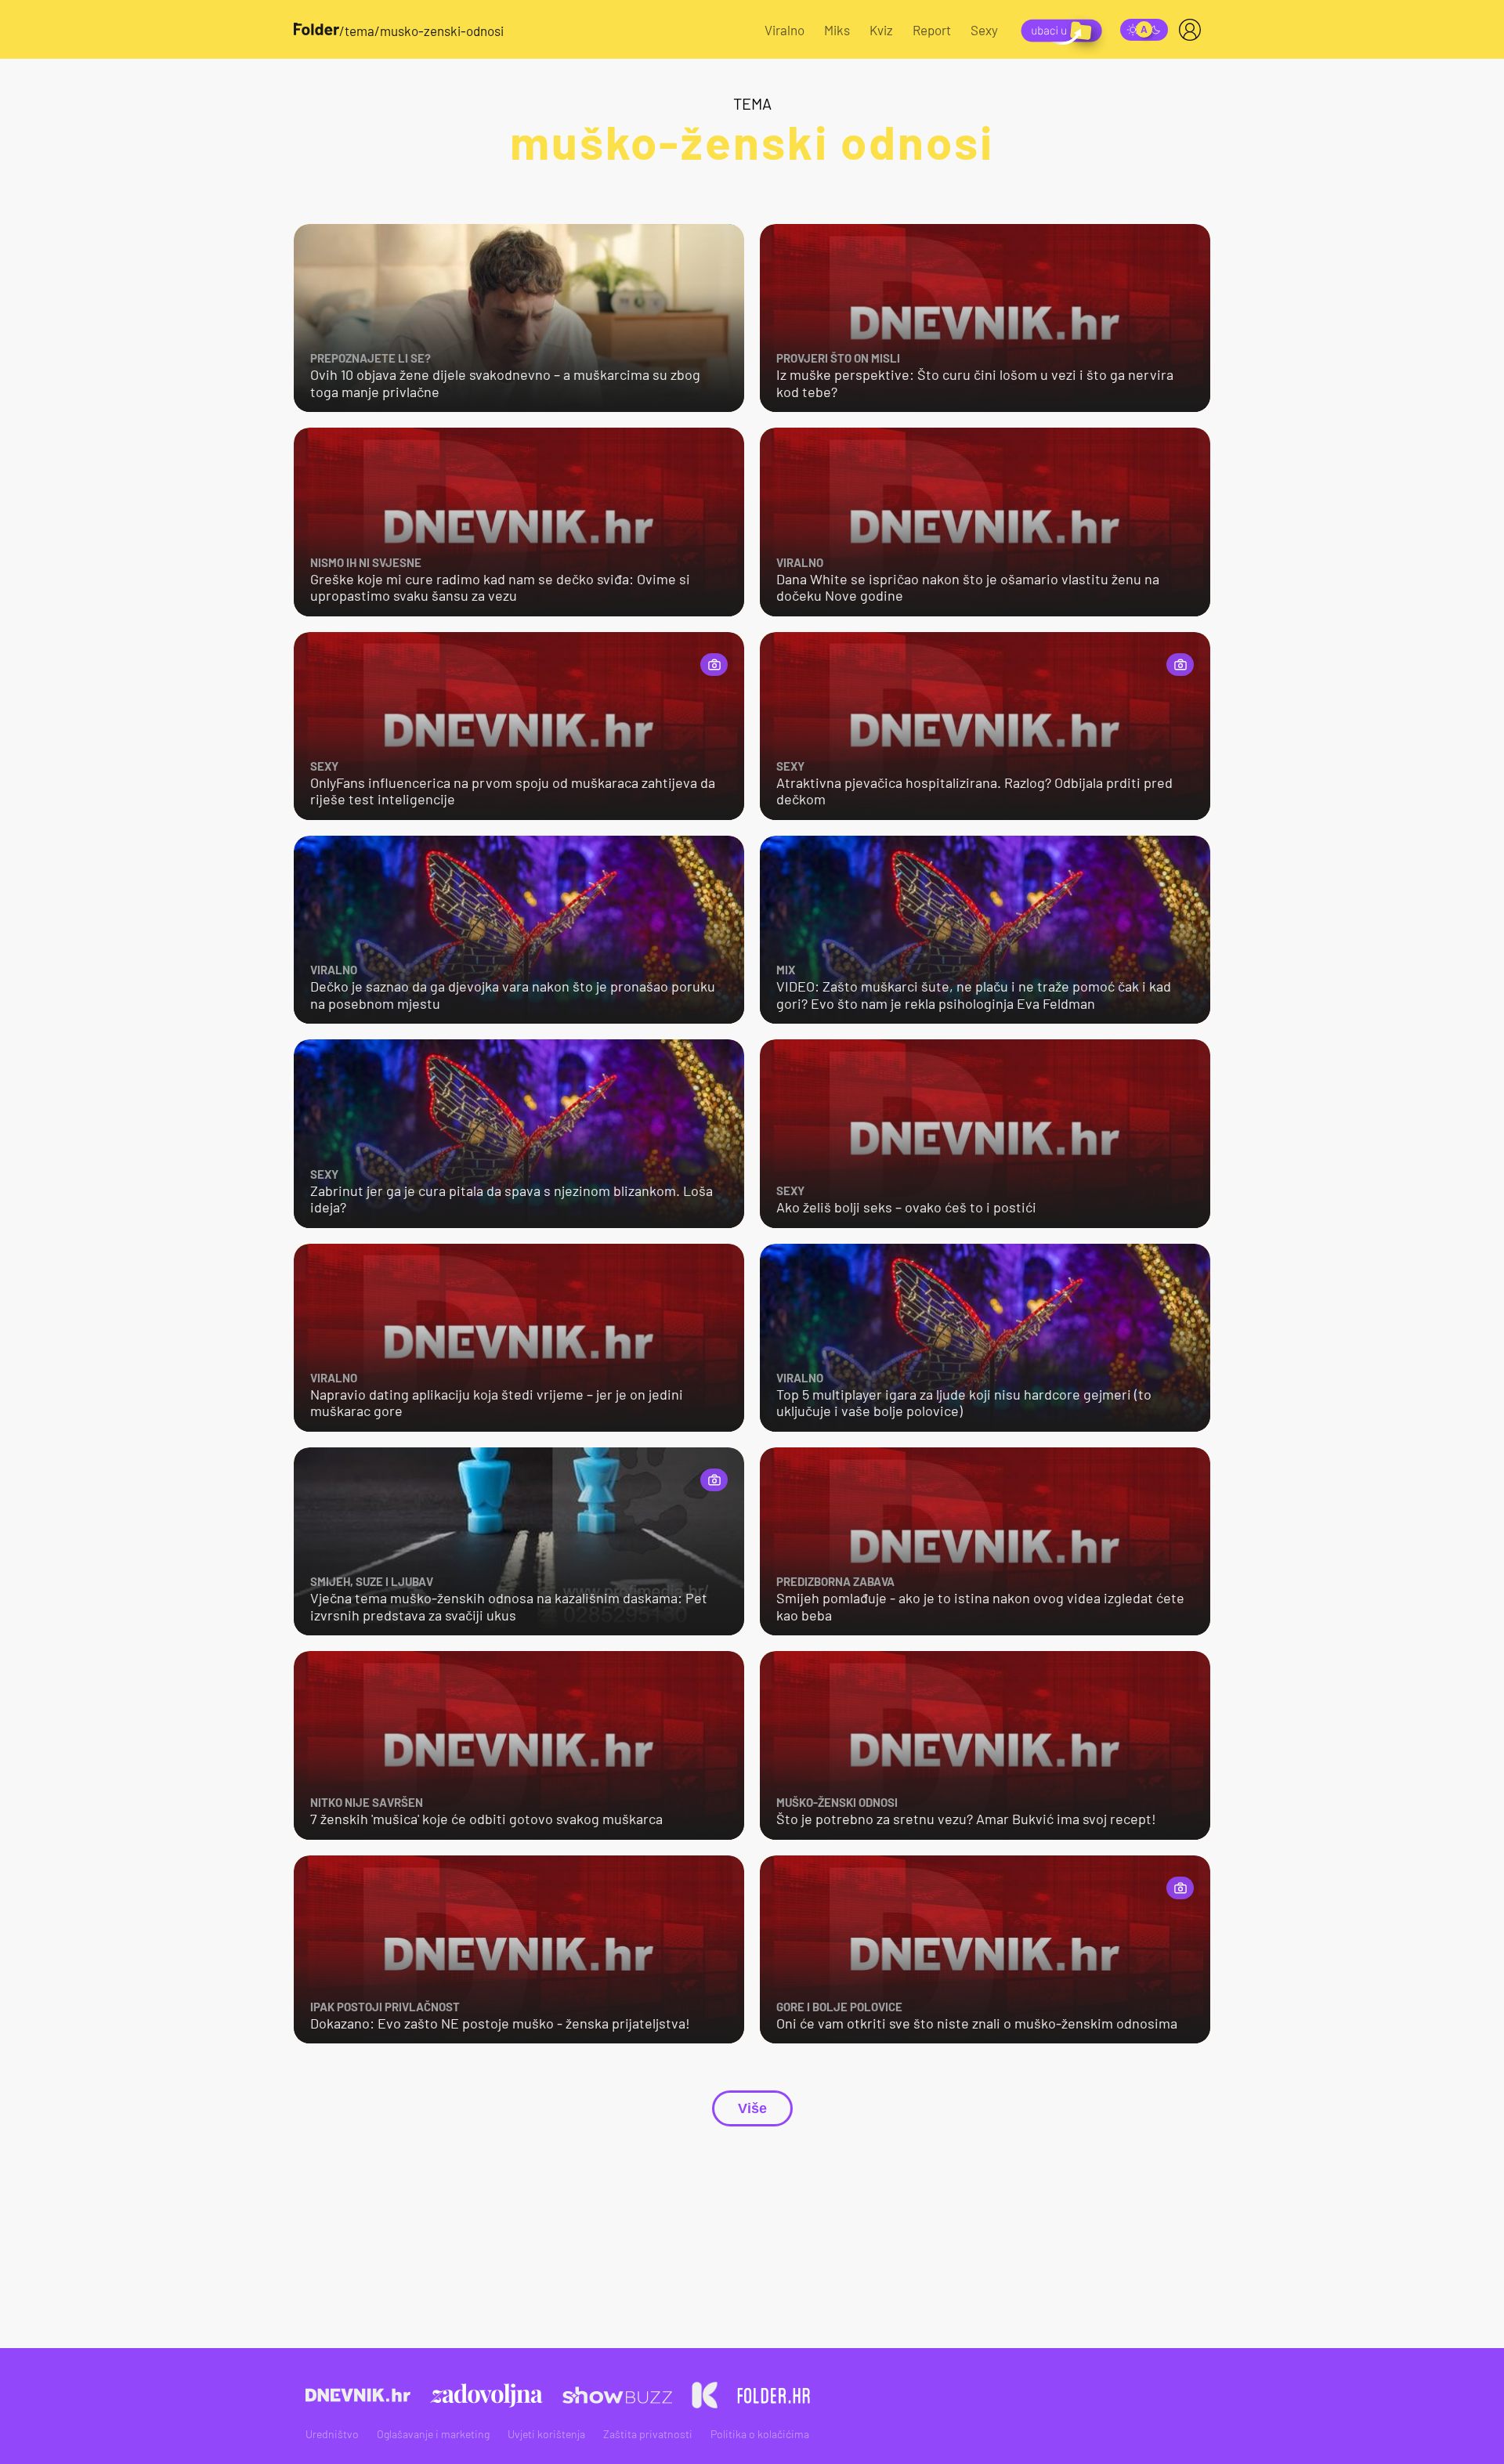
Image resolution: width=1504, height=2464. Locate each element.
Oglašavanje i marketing (433, 2434)
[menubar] (1193, 30)
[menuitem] (1193, 30)
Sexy (984, 30)
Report (932, 30)
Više (752, 2108)
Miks (837, 30)
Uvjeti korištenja (546, 2434)
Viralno (785, 30)
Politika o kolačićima (760, 2434)
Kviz (881, 30)
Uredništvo (332, 2434)
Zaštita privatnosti (648, 2434)
